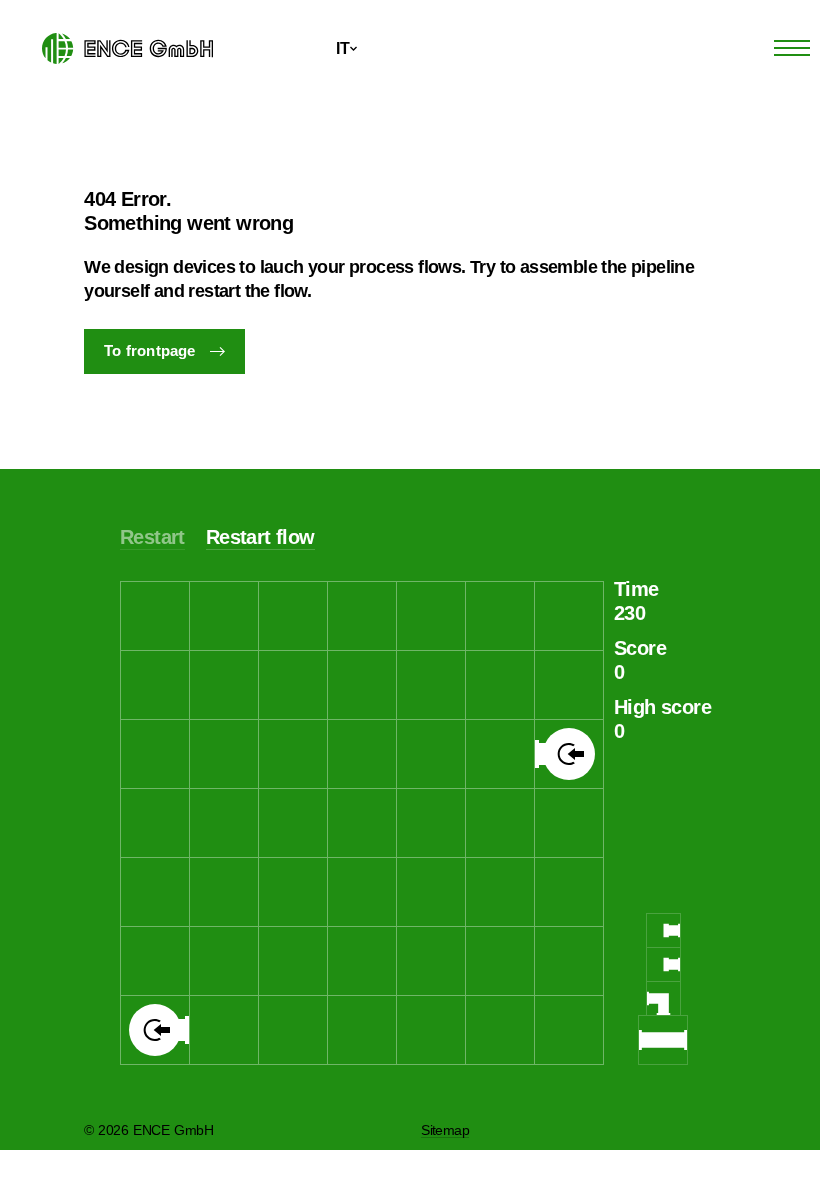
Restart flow (260, 537)
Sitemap (445, 1130)
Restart (152, 537)
